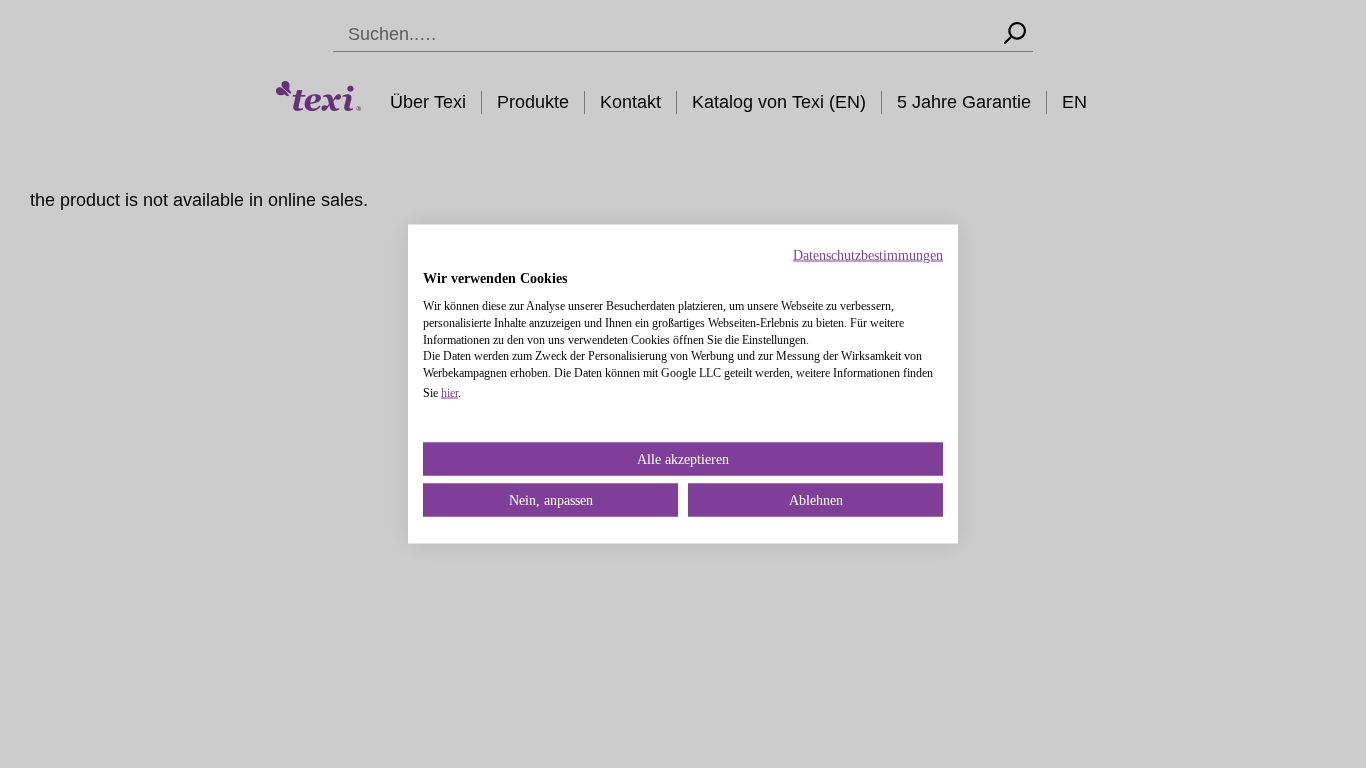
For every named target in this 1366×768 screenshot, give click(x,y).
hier (449, 392)
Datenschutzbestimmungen (868, 255)
